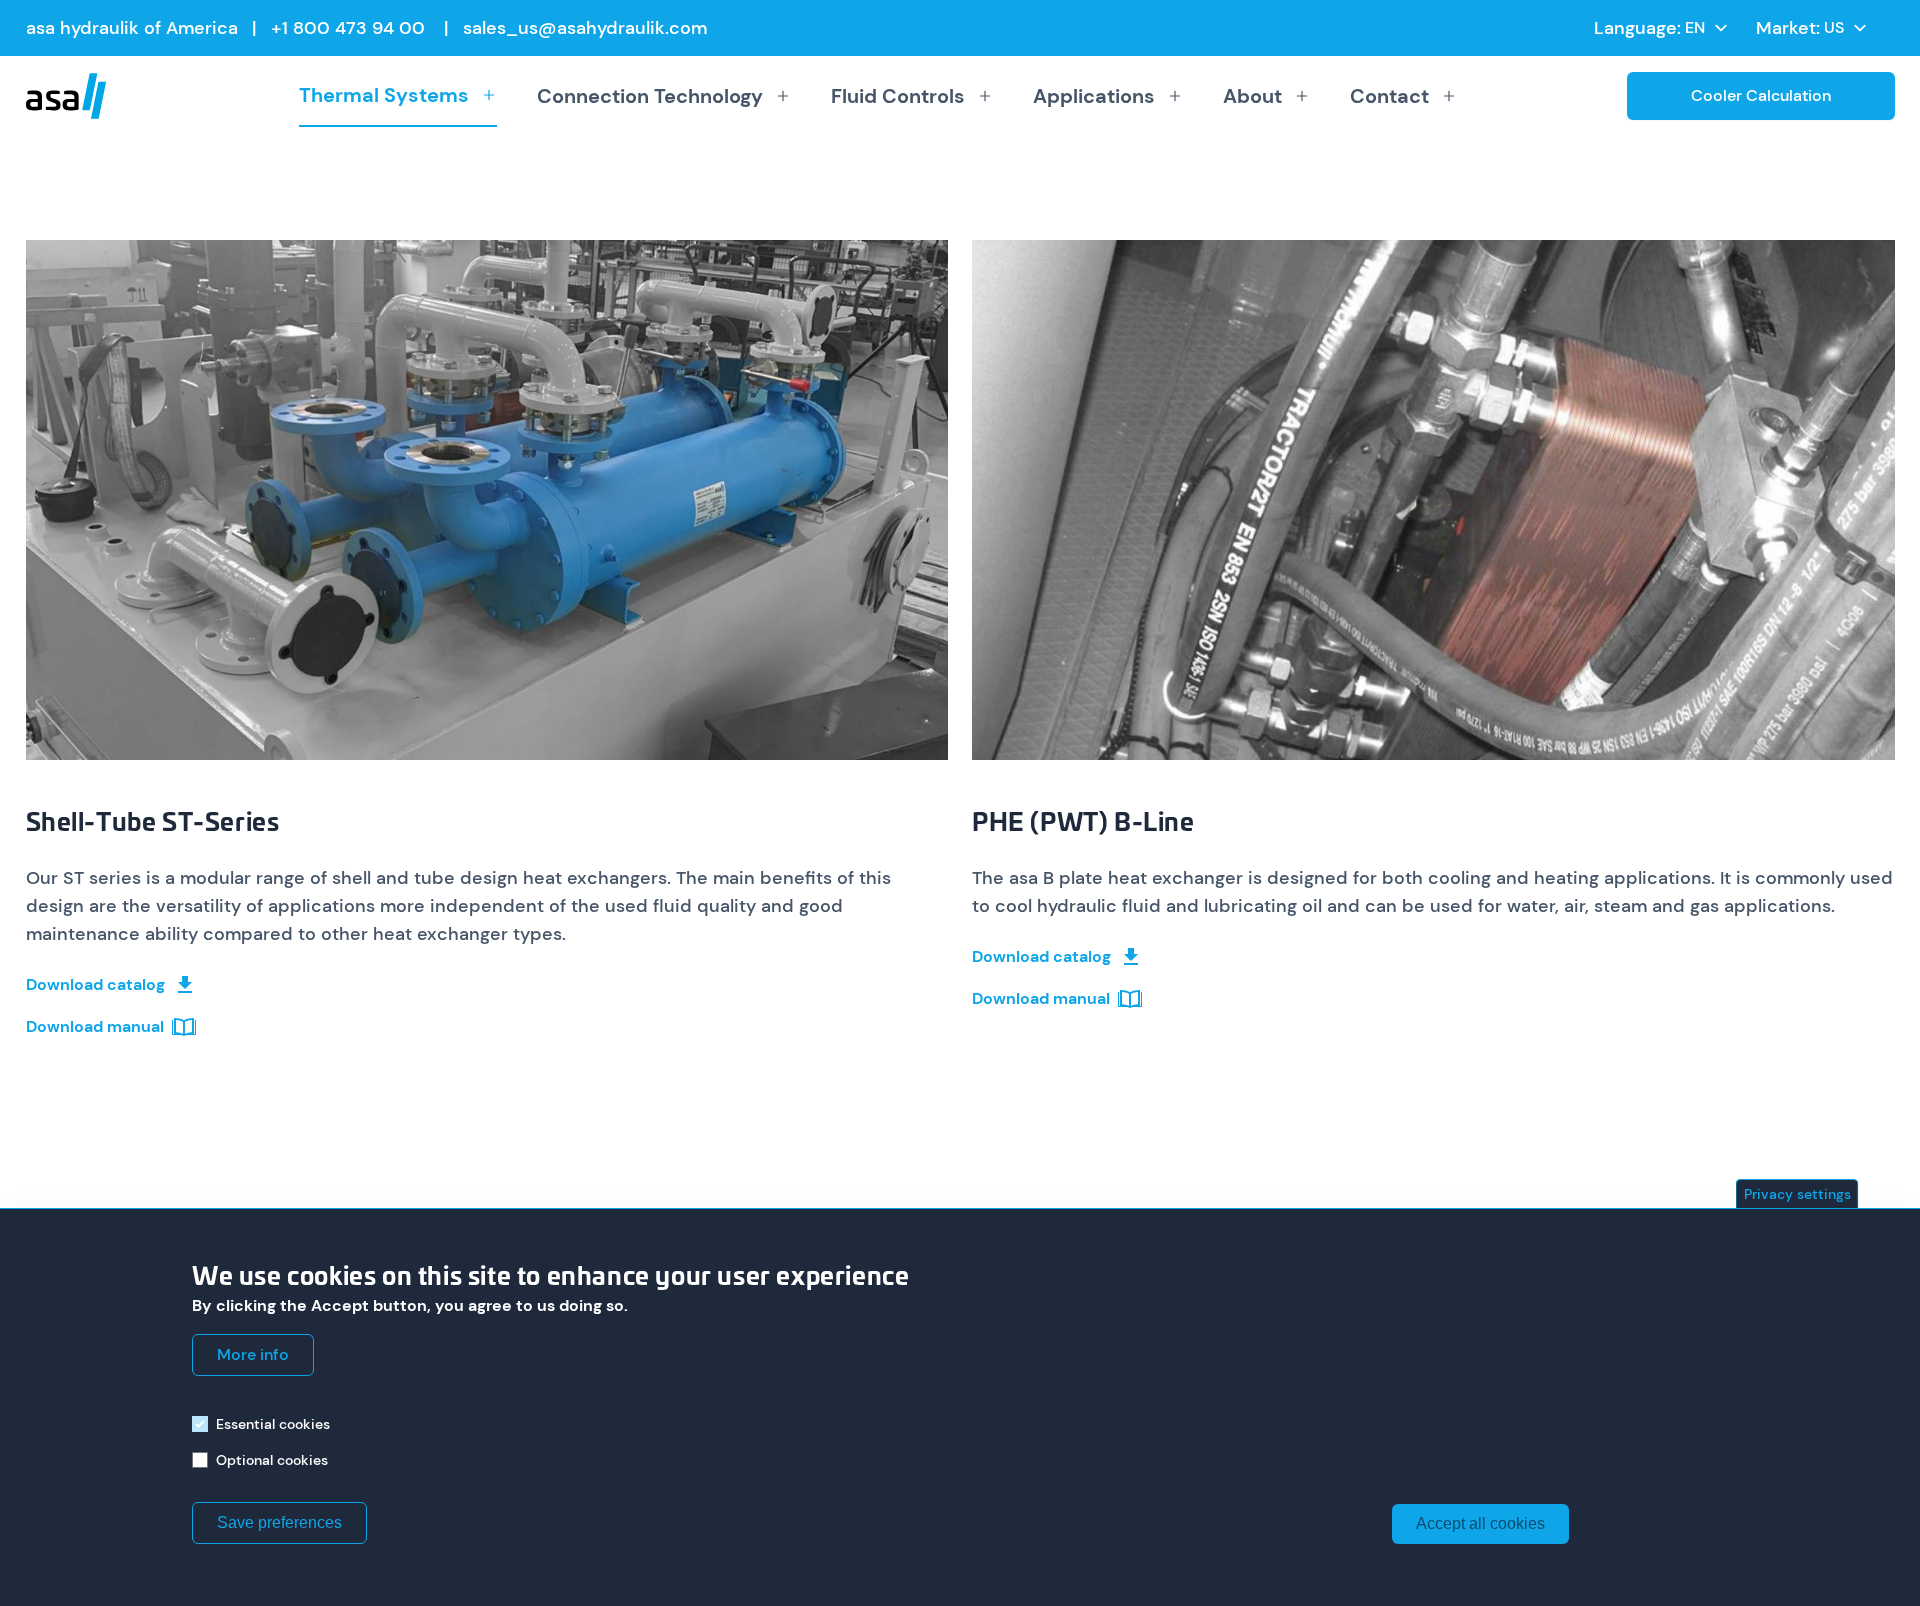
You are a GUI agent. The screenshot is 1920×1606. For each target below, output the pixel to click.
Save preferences (279, 1522)
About (1252, 96)
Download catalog (95, 984)
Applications (1094, 96)
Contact (1389, 96)
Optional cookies (272, 1460)
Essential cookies (273, 1424)
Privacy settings (1797, 1194)
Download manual (95, 1026)
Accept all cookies (1480, 1523)
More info (253, 1354)
